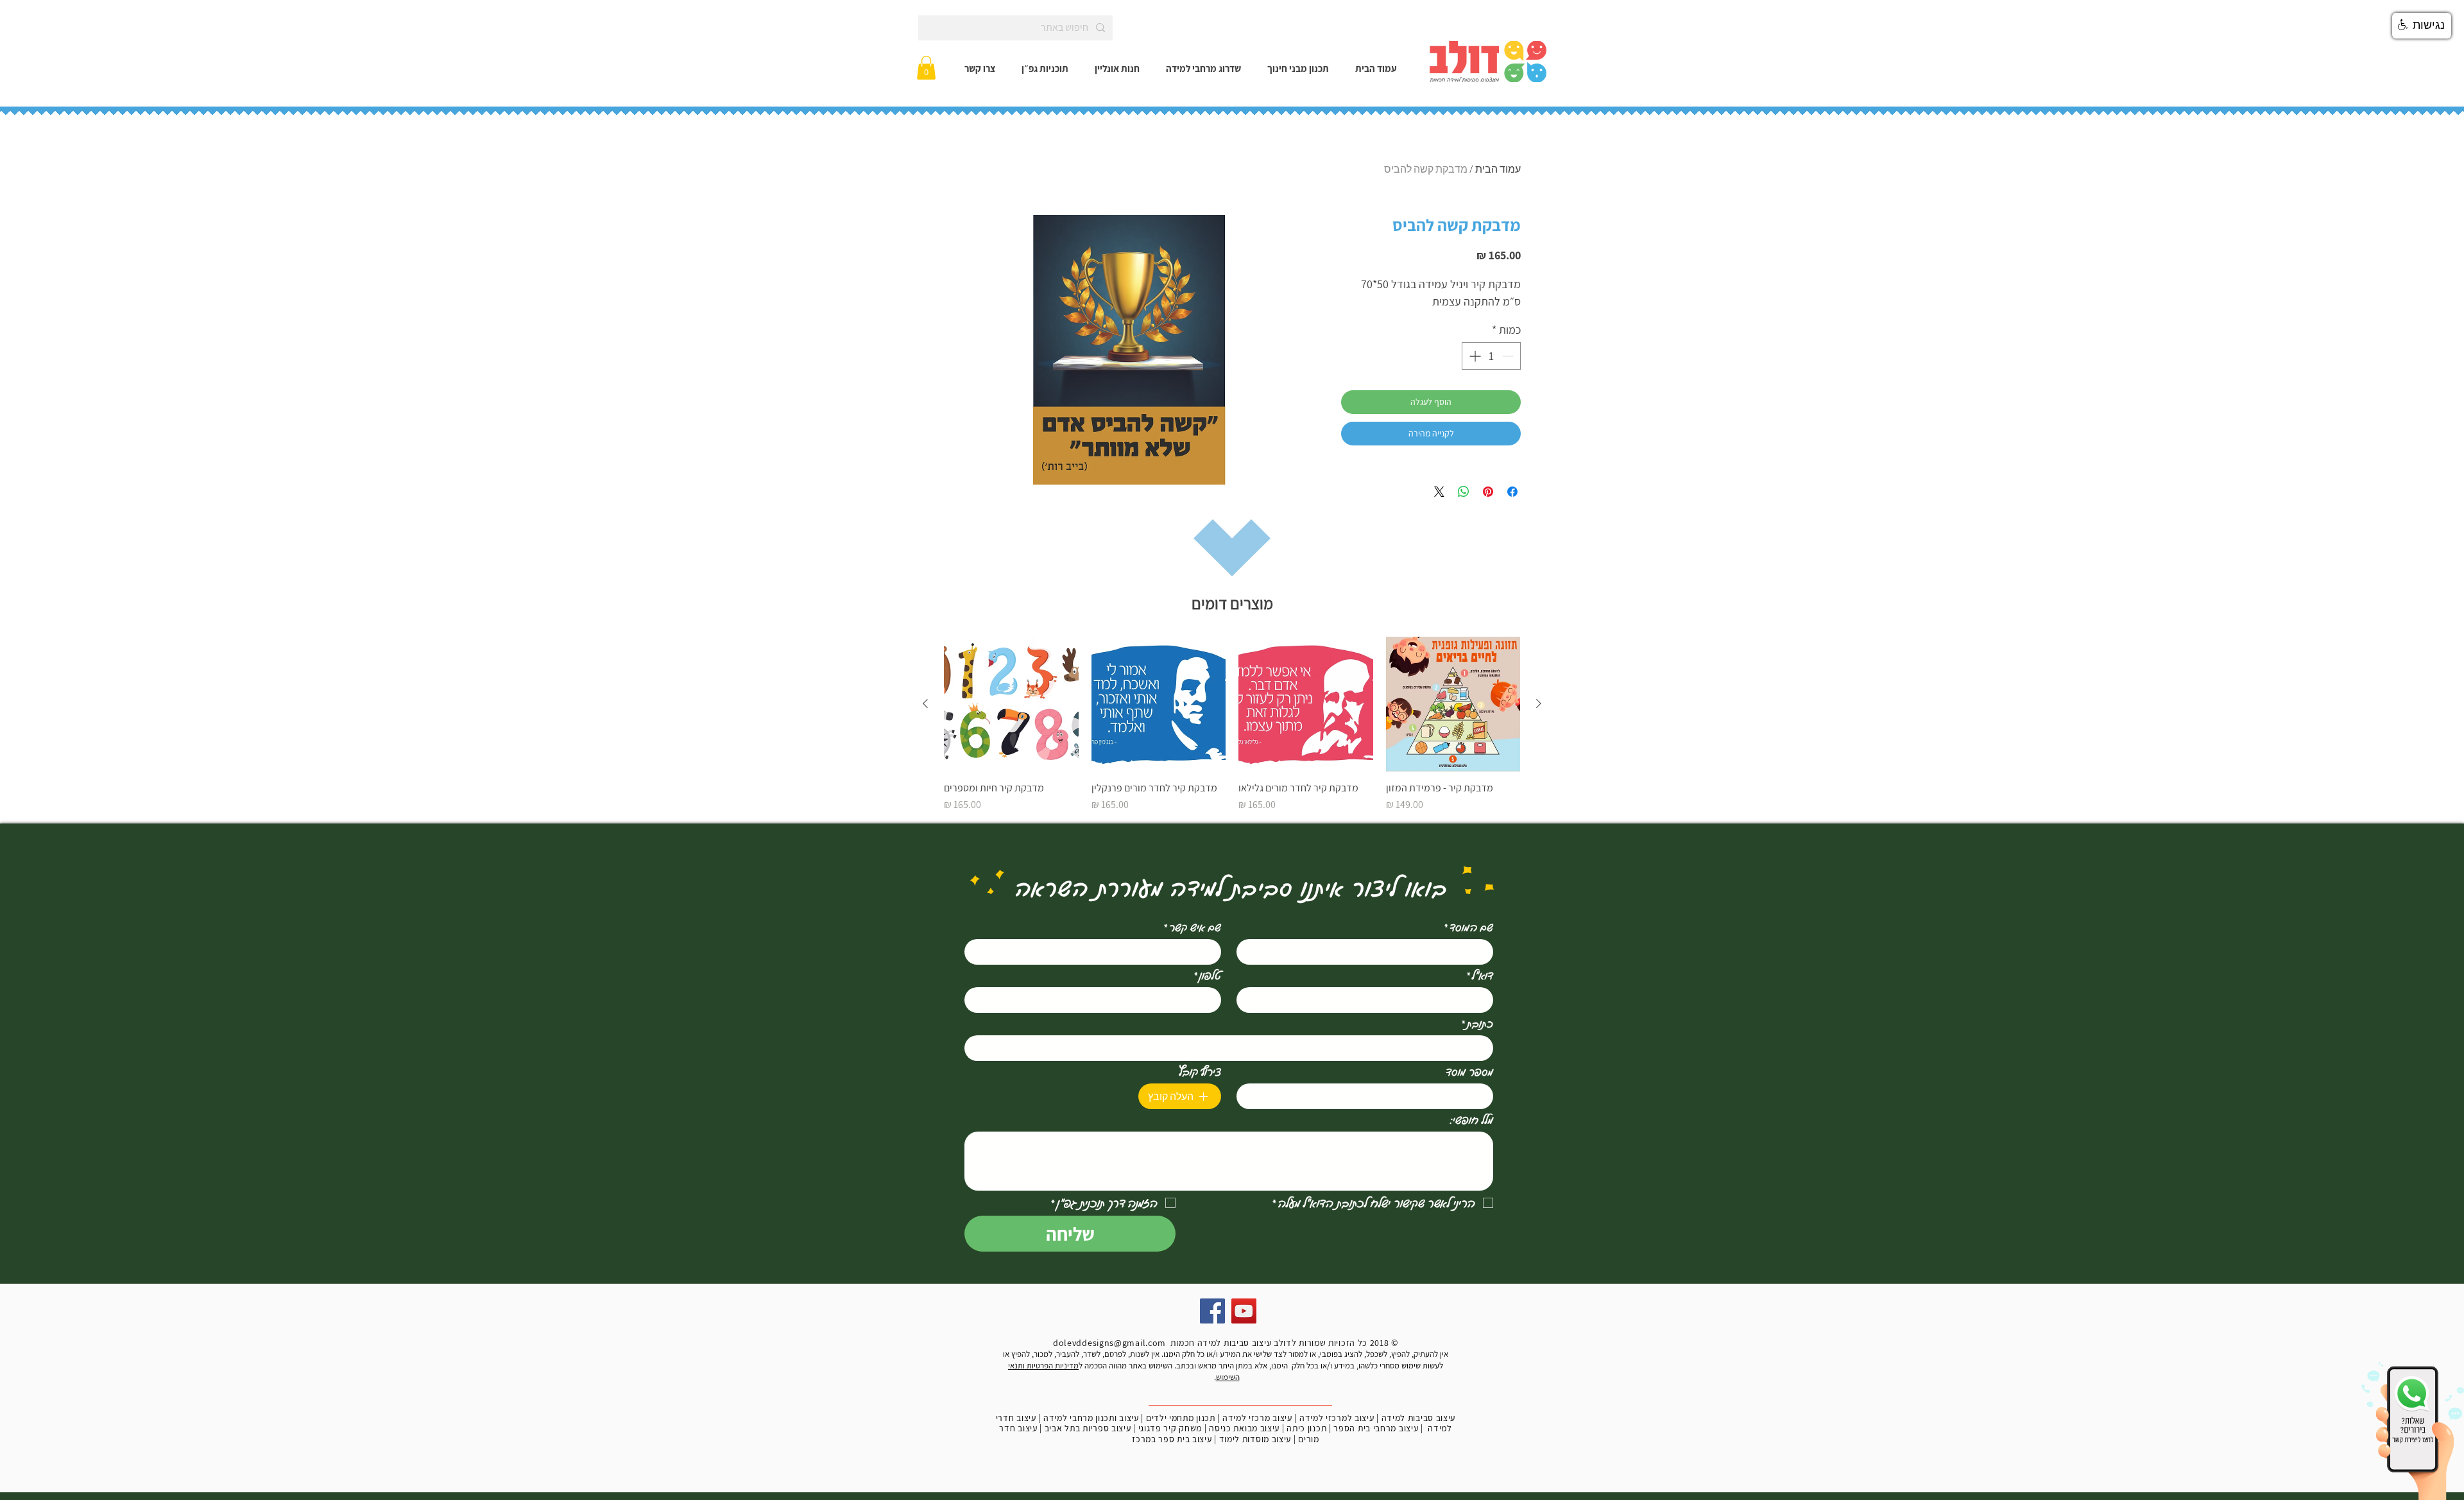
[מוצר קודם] (1539, 703)
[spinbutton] (1491, 356)
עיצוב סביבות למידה (1419, 1418)
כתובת (1477, 1023)
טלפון (1207, 975)
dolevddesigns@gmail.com (1109, 1343)
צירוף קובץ (1200, 1071)
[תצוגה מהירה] (1453, 704)
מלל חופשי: (1472, 1119)
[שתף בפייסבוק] (1512, 492)
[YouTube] (1244, 1311)
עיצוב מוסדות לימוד (1255, 1439)
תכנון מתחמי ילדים (1181, 1418)
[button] (926, 68)
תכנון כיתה (1306, 1428)
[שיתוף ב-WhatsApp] (1464, 492)
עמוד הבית (1498, 169)
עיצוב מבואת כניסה (1244, 1428)
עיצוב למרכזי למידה (1337, 1418)
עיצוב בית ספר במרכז (1172, 1439)
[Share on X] (1439, 492)
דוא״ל (1480, 975)
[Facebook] (1212, 1311)
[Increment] (1474, 356)
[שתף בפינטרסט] (1488, 492)
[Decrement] (1509, 356)
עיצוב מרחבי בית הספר (1376, 1428)
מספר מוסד (1469, 1071)
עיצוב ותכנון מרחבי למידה (1091, 1418)
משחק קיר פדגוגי (1170, 1428)
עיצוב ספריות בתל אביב (1088, 1428)
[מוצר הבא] (925, 703)
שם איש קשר (1192, 927)
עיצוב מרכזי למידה (1257, 1418)
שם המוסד (1468, 927)
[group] (1232, 725)
